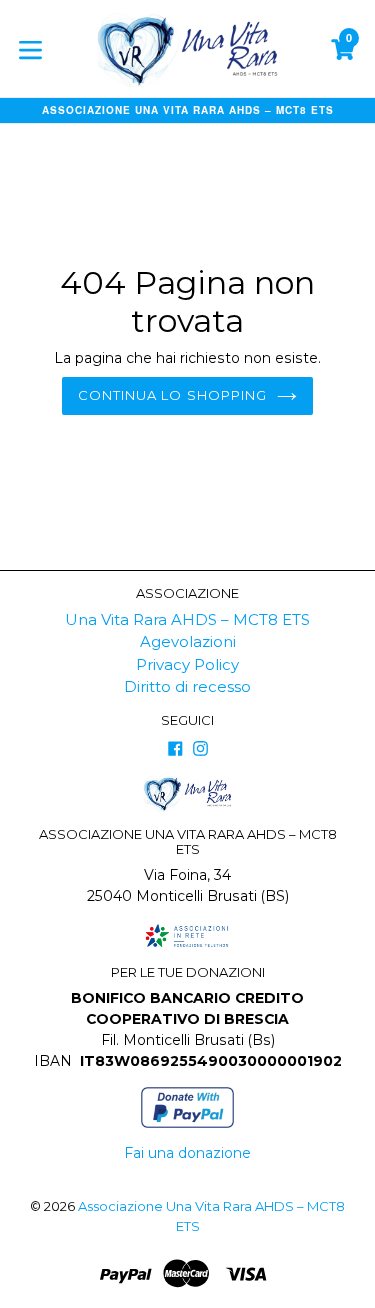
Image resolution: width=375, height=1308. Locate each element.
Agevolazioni (188, 641)
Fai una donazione (187, 1153)
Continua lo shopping (172, 395)
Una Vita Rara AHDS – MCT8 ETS (187, 619)
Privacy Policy (187, 664)
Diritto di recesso (187, 686)
